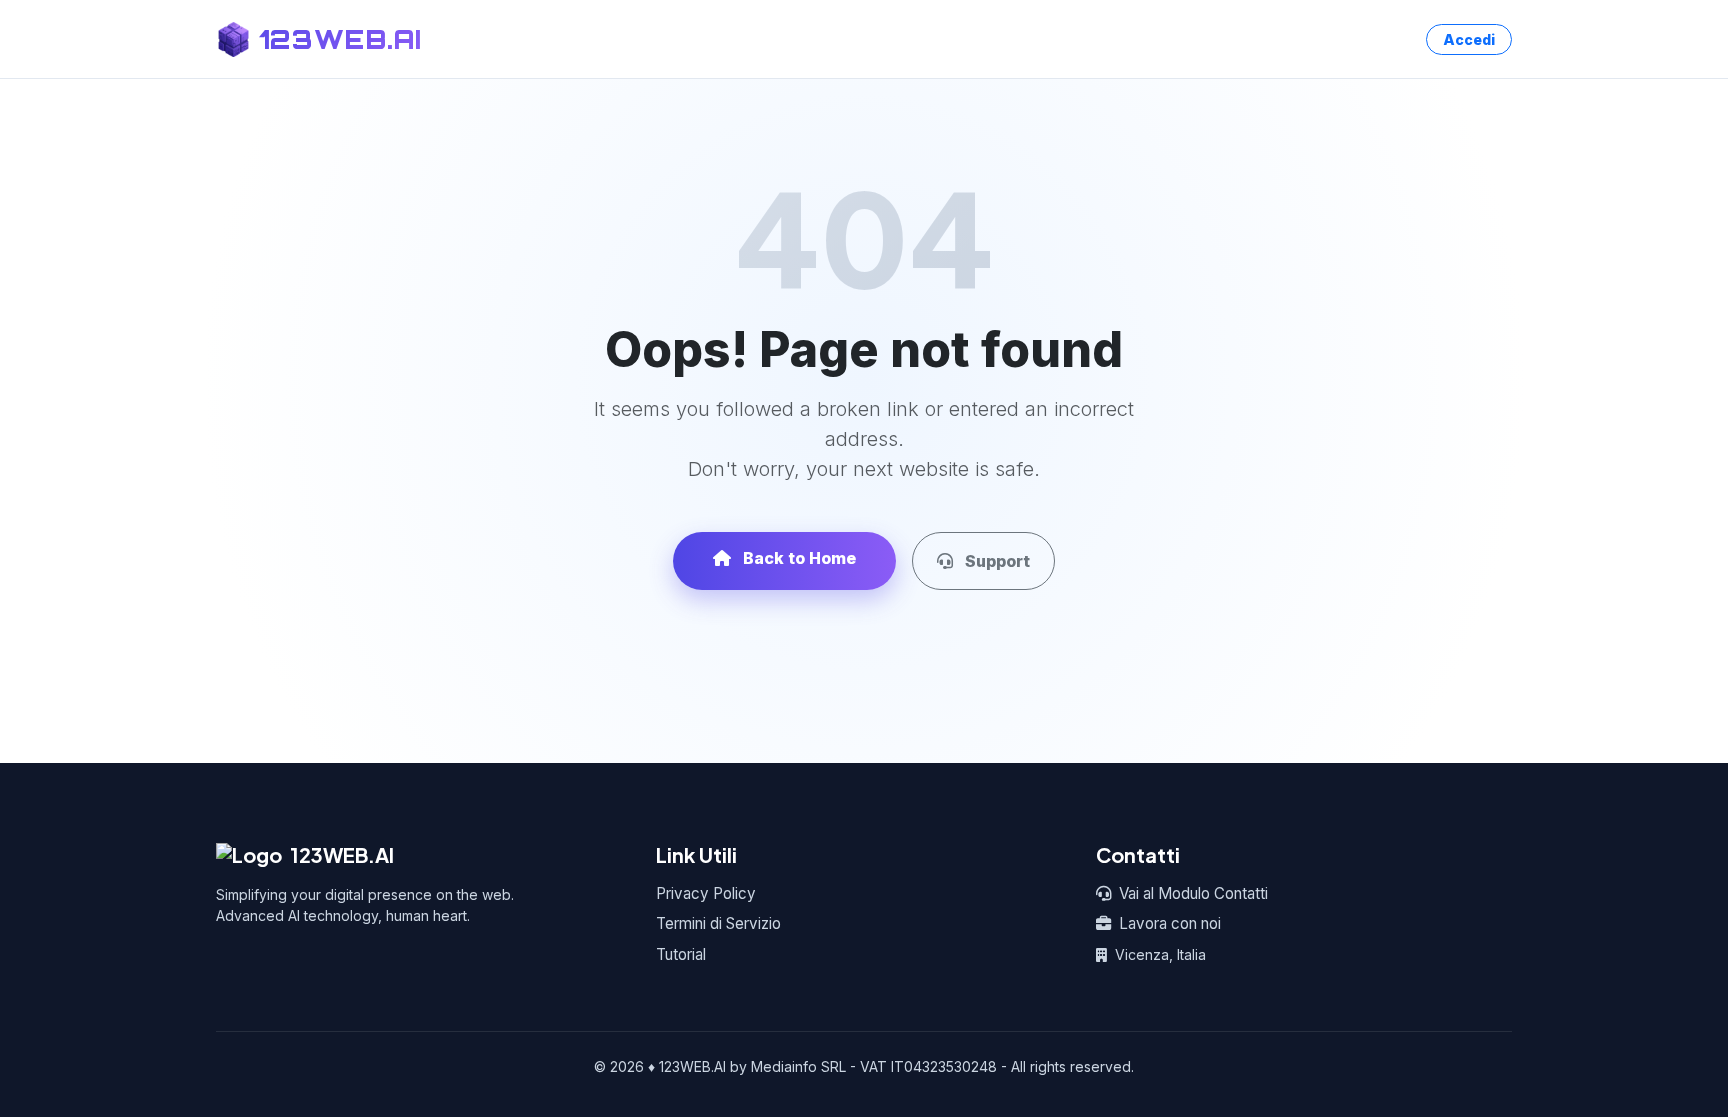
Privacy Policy (706, 893)
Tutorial (681, 954)
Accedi (1469, 39)
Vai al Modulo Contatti (1193, 893)
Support (995, 561)
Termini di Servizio (718, 923)
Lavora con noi (1170, 923)
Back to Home (797, 558)
